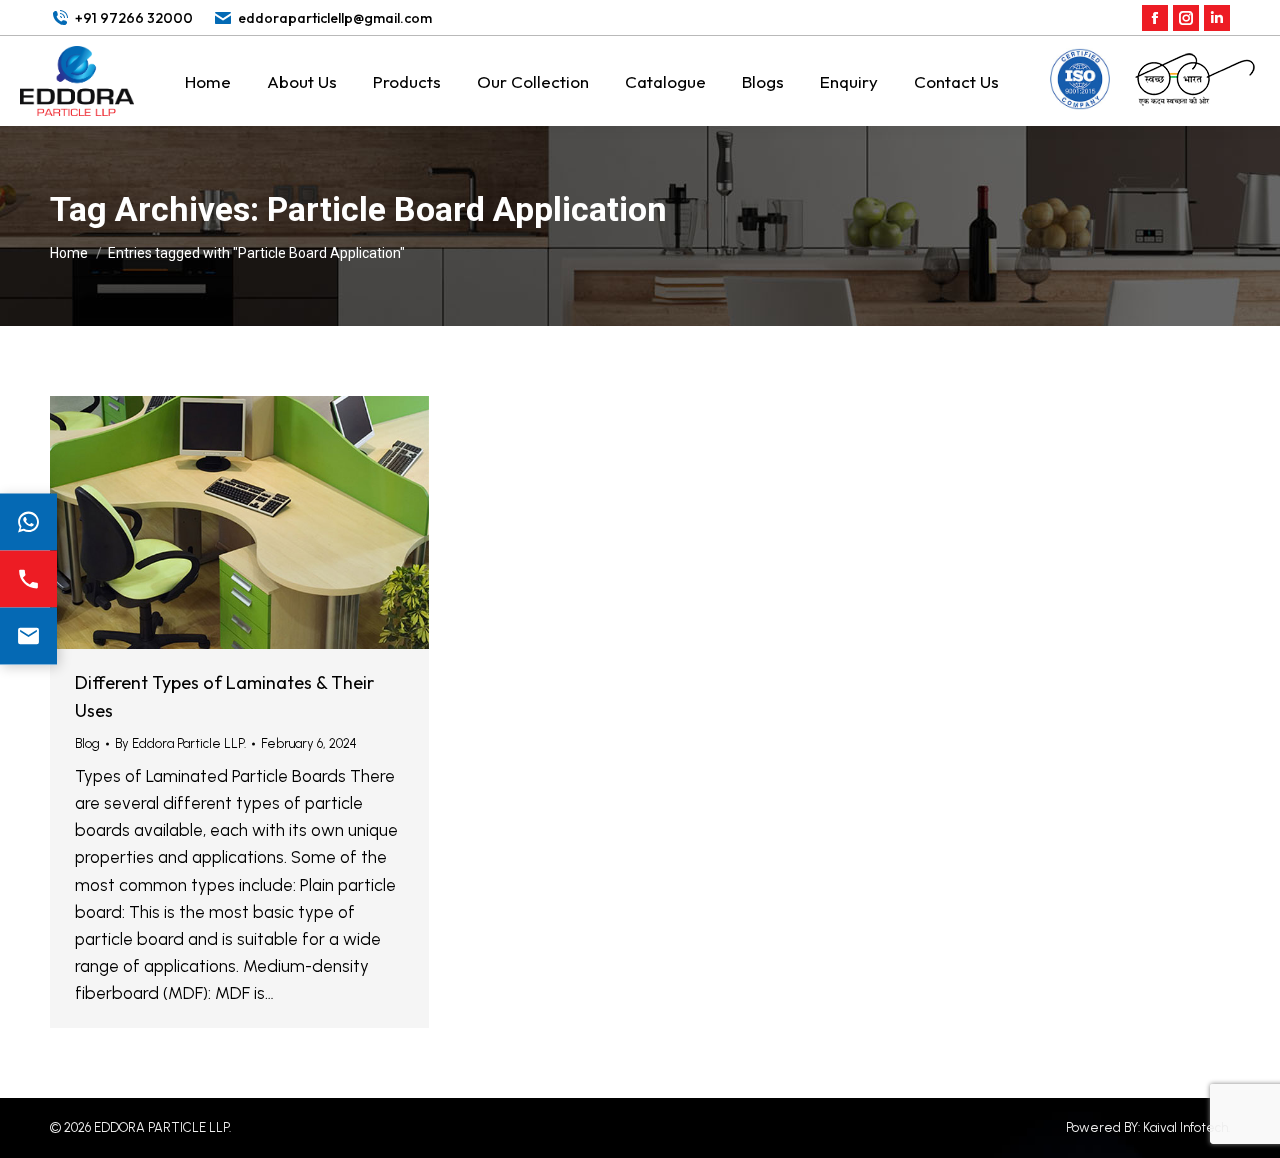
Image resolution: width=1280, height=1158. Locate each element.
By (180, 743)
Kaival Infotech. (1186, 1127)
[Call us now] (28, 579)
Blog (87, 743)
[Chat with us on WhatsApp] (28, 522)
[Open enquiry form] (28, 636)
